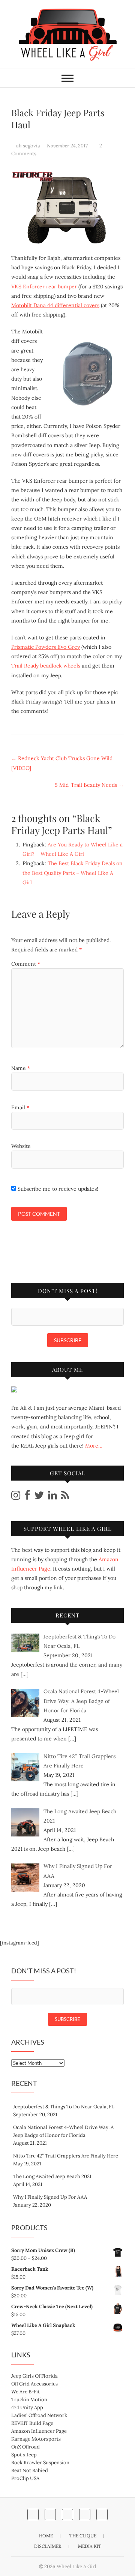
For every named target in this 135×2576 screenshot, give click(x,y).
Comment (26, 964)
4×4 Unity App (27, 2407)
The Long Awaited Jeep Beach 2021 (52, 2176)
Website (21, 1146)
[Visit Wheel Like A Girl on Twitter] (39, 1497)
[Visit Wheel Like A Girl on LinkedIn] (52, 1497)
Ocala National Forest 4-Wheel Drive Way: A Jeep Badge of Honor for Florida (63, 2131)
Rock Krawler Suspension (40, 2463)
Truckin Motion (29, 2400)
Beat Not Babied (30, 2470)
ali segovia (28, 146)
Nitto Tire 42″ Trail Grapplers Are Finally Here (66, 2156)
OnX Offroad (25, 2447)
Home (46, 2536)
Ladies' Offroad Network (39, 2415)
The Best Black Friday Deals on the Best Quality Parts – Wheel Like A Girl (73, 873)
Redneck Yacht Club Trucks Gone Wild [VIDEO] (62, 763)
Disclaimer (48, 2546)
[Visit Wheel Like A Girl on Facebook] (27, 1497)
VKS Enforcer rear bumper (44, 287)
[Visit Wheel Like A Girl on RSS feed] (65, 1497)
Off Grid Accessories (34, 2384)
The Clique (83, 2536)
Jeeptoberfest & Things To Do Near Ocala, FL (64, 2107)
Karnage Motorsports (36, 2439)
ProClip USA (25, 2478)
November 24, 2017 (68, 146)
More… (94, 1446)
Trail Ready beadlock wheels (46, 666)
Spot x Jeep (24, 2455)
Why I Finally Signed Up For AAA (50, 2197)
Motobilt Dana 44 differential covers (55, 305)
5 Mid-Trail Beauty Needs (89, 785)
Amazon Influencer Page (39, 2431)
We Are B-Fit (25, 2392)
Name (21, 1068)
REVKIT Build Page (32, 2423)
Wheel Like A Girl (76, 2566)
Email (20, 1107)
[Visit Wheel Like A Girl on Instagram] (16, 1497)
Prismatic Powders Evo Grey (46, 647)
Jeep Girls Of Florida (34, 2376)
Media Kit (90, 2546)
